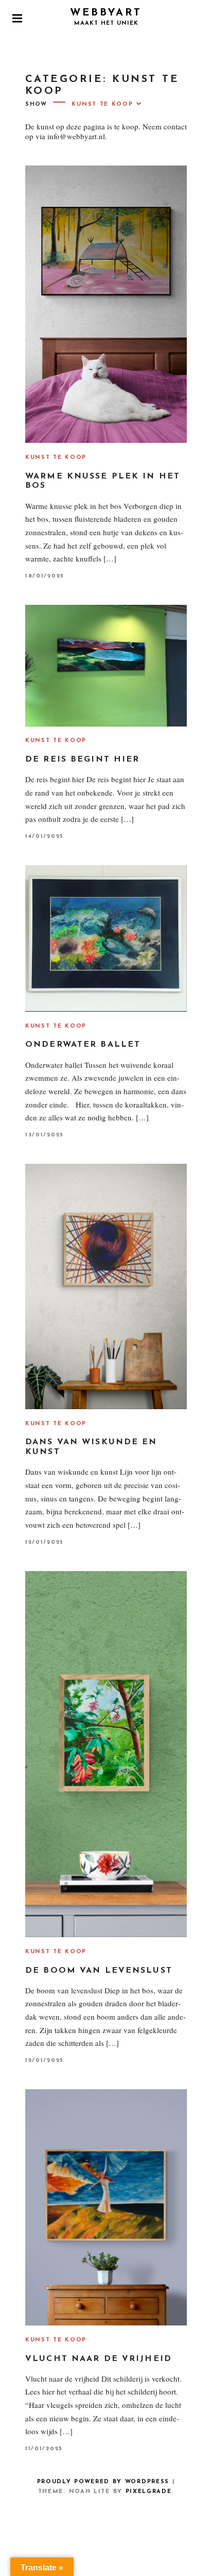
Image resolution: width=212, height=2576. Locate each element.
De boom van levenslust (99, 1971)
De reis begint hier (82, 759)
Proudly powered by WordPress (103, 2482)
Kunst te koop (56, 458)
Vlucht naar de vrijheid (99, 2359)
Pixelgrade (149, 2492)
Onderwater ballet (83, 1045)
